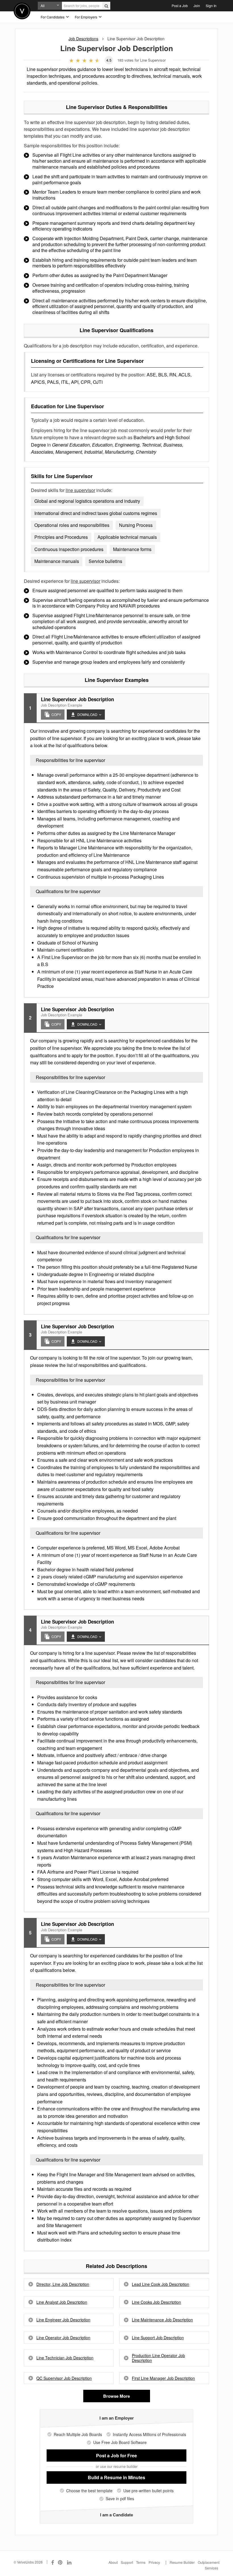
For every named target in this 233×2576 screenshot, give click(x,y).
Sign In (211, 6)
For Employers (86, 17)
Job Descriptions (83, 39)
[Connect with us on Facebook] (53, 2562)
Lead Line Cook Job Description (161, 2284)
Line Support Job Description (158, 2338)
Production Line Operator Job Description (158, 2358)
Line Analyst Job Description (62, 2302)
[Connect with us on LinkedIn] (70, 2562)
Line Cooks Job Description (156, 2302)
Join (197, 6)
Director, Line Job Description (63, 2284)
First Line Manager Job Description (163, 2378)
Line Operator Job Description (63, 2338)
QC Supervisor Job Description (64, 2378)
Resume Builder (182, 2562)
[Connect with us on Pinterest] (61, 2562)
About (113, 2562)
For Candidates (53, 17)
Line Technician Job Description (65, 2358)
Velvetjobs (22, 11)
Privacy (154, 2562)
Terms (141, 2562)
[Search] (106, 6)
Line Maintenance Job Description (162, 2320)
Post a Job (180, 6)
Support (127, 2562)
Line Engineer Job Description (63, 2320)
